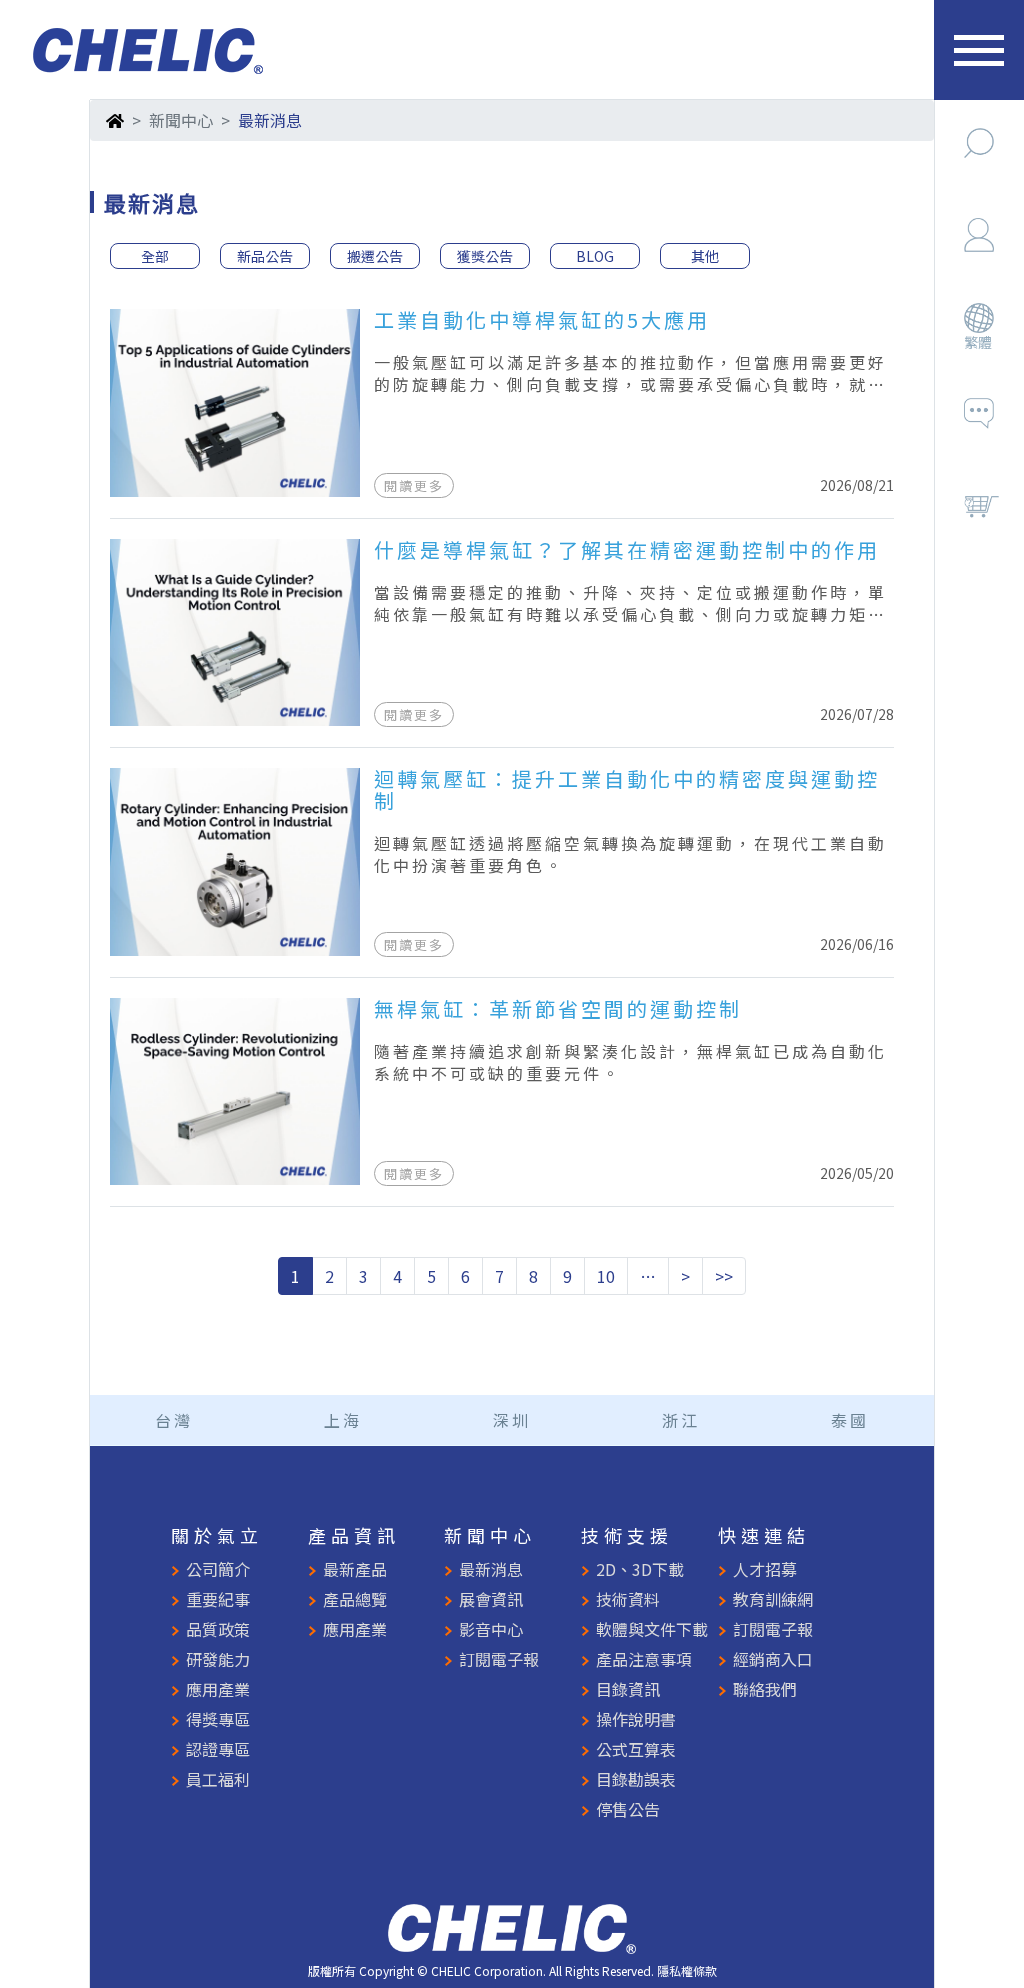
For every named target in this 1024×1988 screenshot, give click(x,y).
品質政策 (218, 1629)
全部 (155, 256)
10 (606, 1276)
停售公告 (628, 1809)
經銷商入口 (773, 1659)
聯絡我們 (765, 1689)
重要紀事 (218, 1599)
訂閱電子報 (499, 1659)
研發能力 (218, 1659)
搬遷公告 (375, 256)
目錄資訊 (628, 1689)
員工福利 (218, 1779)
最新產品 (355, 1569)
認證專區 (218, 1749)
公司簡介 (218, 1569)
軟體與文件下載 (652, 1629)
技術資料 (628, 1599)
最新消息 (491, 1569)
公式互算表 (636, 1749)
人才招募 (765, 1569)
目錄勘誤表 (636, 1779)
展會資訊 (491, 1599)
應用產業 (218, 1689)
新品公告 (265, 256)
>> (724, 1276)
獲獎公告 (485, 256)
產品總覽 (355, 1599)
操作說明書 (636, 1719)
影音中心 (491, 1629)
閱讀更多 (414, 485)
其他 (705, 256)
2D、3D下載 (640, 1569)
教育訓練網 (773, 1599)
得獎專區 (218, 1719)
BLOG (595, 256)
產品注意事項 (644, 1659)
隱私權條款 (687, 1970)
